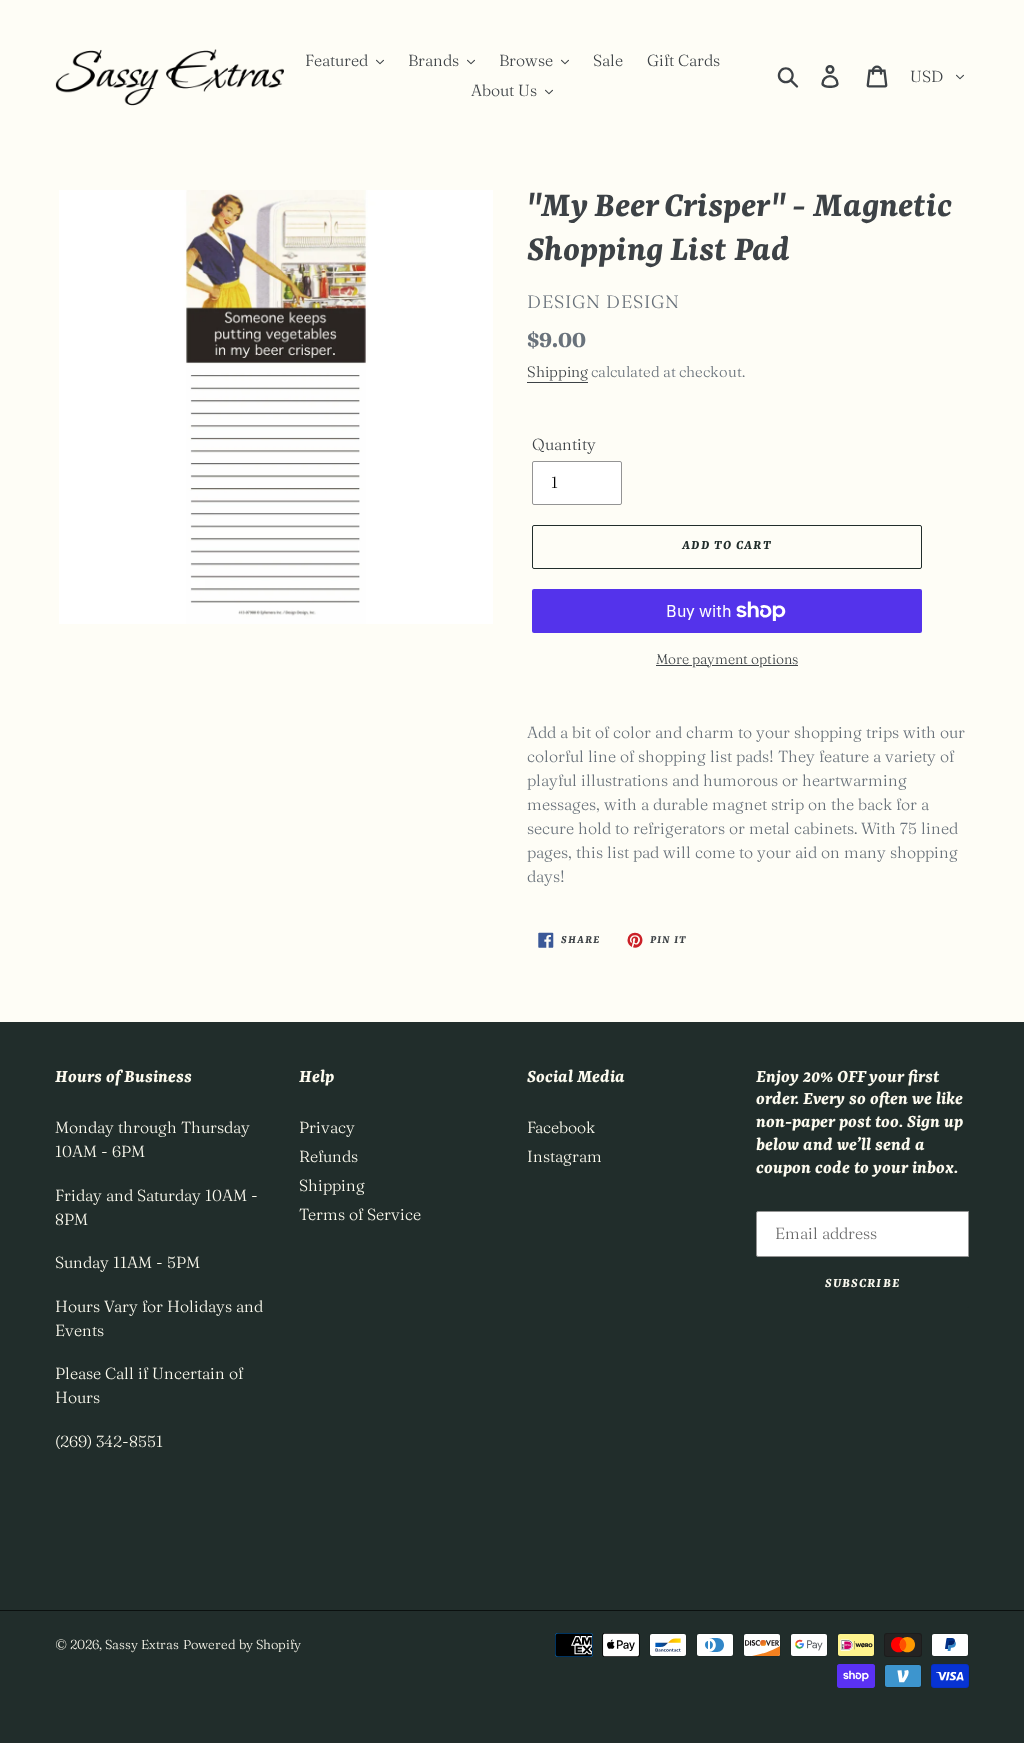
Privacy (327, 1127)
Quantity (564, 444)
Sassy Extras (142, 1644)
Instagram (564, 1156)
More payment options (727, 659)
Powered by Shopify (242, 1644)
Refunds (328, 1156)
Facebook (561, 1127)
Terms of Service (360, 1214)
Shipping (557, 371)
